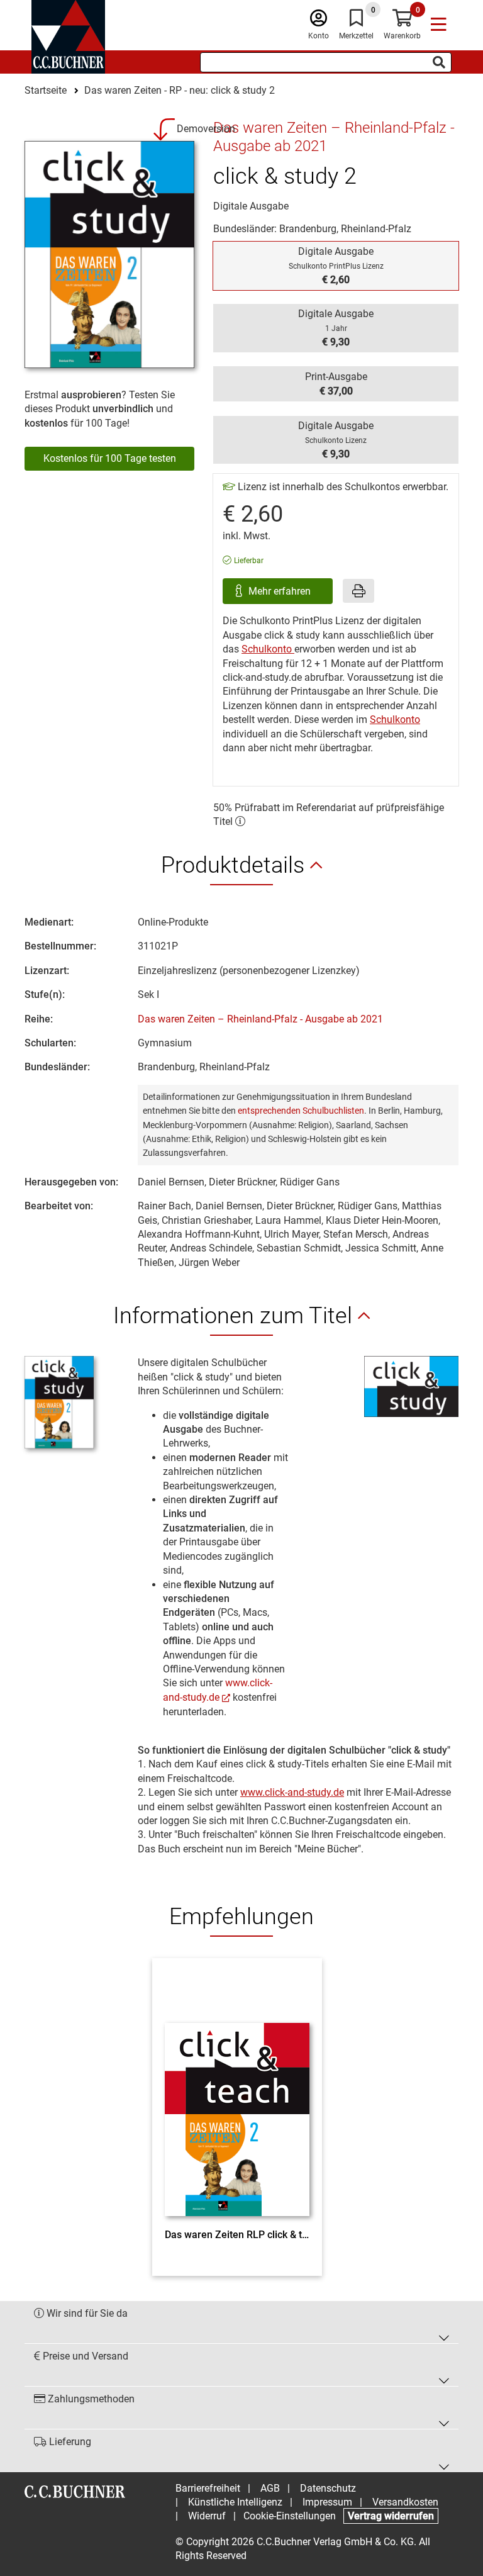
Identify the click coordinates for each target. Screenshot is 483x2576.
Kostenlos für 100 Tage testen (110, 458)
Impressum (327, 2502)
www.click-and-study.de (292, 1792)
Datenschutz (328, 2488)
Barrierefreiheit (208, 2488)
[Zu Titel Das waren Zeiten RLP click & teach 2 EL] (237, 2097)
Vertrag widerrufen (391, 2516)
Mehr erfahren (281, 591)
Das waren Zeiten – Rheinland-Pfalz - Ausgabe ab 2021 (260, 1019)
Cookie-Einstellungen (290, 2516)
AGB (270, 2488)
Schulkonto (268, 649)
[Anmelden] (319, 21)
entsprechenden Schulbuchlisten (301, 1111)
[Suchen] (439, 62)
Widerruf (207, 2516)
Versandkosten (405, 2502)
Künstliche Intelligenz (235, 2502)
